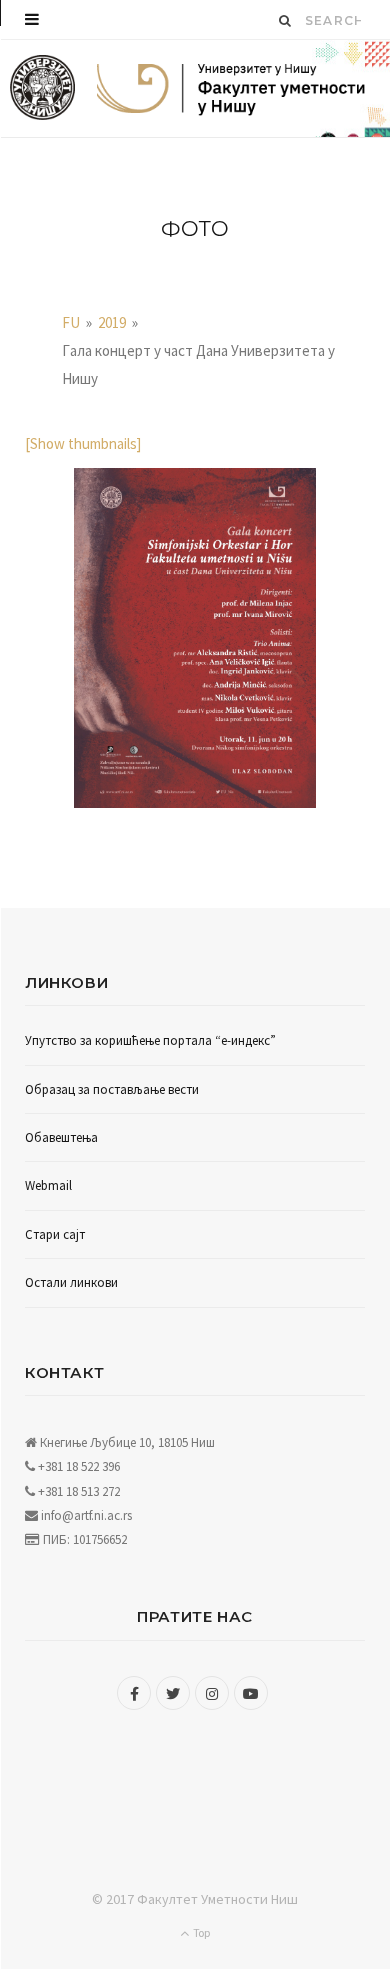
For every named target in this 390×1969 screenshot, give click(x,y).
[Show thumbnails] (83, 443)
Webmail (48, 1185)
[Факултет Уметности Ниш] (231, 91)
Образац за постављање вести (112, 1089)
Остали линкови (71, 1282)
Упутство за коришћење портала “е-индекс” (150, 1040)
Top (200, 1932)
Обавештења (61, 1137)
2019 (112, 322)
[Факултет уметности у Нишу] (42, 88)
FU (71, 322)
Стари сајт (55, 1234)
